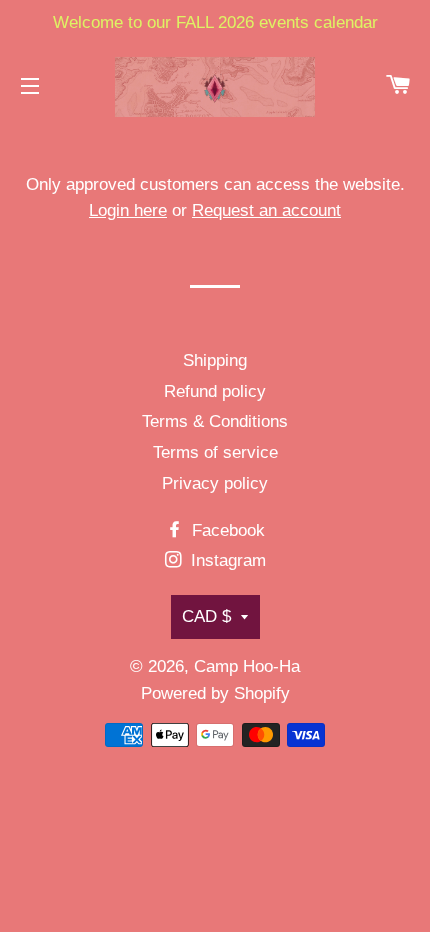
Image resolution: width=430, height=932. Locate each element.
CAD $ (206, 616)
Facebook (226, 530)
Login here (128, 210)
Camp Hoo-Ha (247, 666)
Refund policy (215, 391)
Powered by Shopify (215, 693)
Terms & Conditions (215, 421)
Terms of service (215, 452)
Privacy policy (215, 483)
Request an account (266, 210)
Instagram (226, 560)
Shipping (215, 360)
